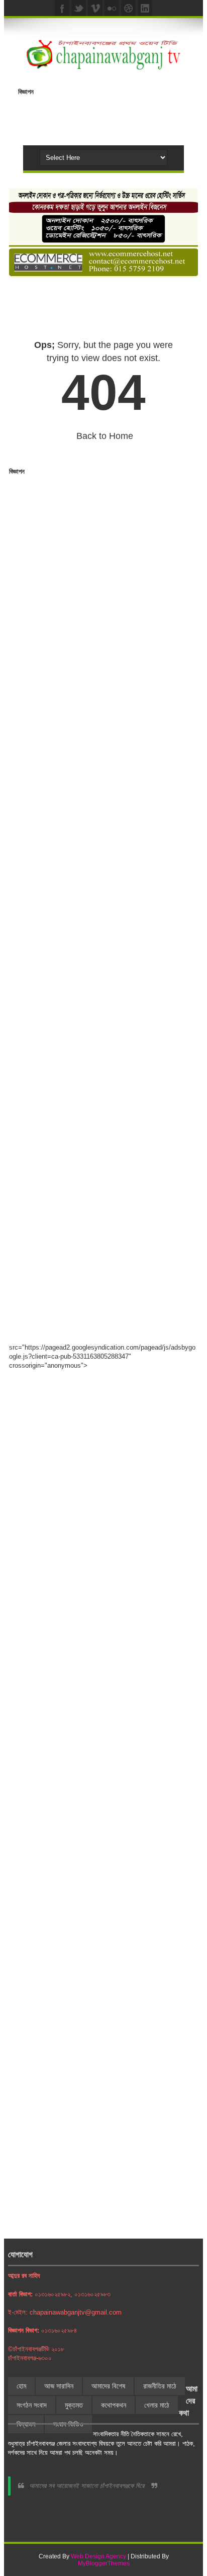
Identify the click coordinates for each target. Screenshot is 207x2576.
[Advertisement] (113, 113)
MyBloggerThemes (104, 2563)
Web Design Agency (98, 2556)
